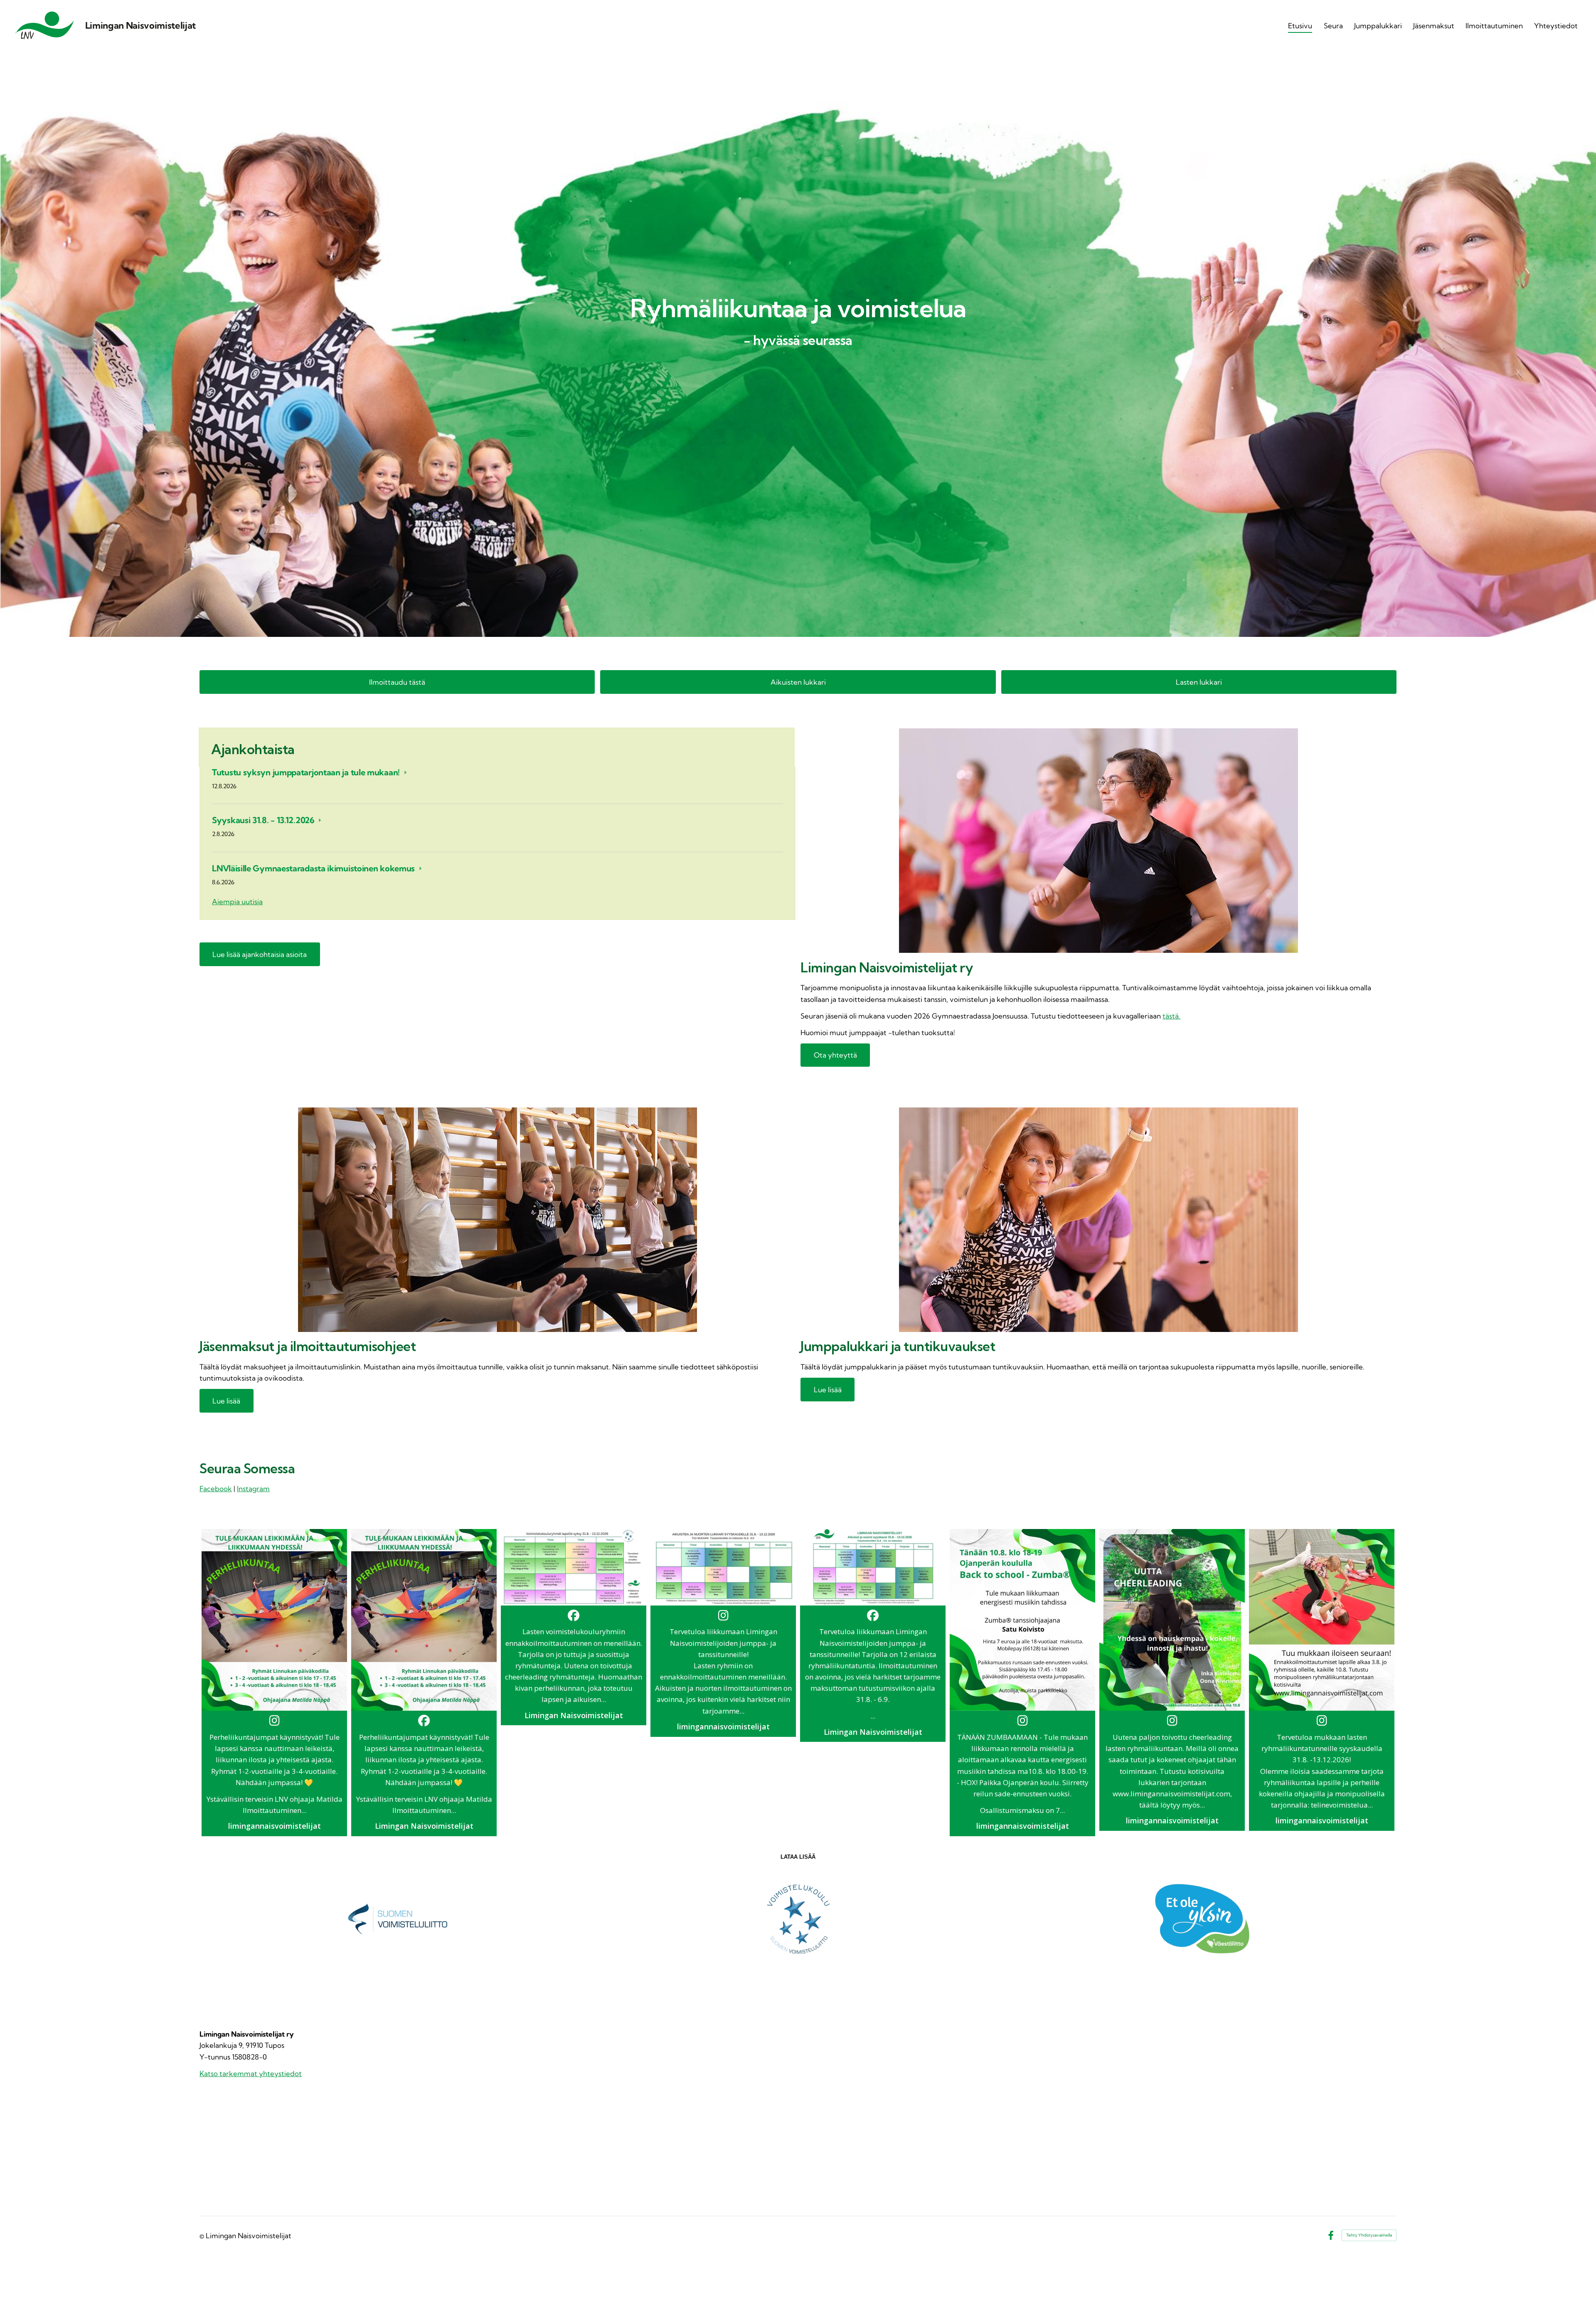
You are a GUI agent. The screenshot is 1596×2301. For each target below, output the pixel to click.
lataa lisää (798, 1857)
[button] (274, 1683)
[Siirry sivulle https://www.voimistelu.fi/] (397, 1919)
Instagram (253, 1488)
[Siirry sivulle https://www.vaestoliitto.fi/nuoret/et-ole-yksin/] (1199, 1919)
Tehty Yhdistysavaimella (1369, 2235)
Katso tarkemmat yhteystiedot (251, 2073)
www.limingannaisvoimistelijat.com (1171, 1794)
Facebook (216, 1488)
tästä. (1171, 1016)
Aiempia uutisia (237, 901)
